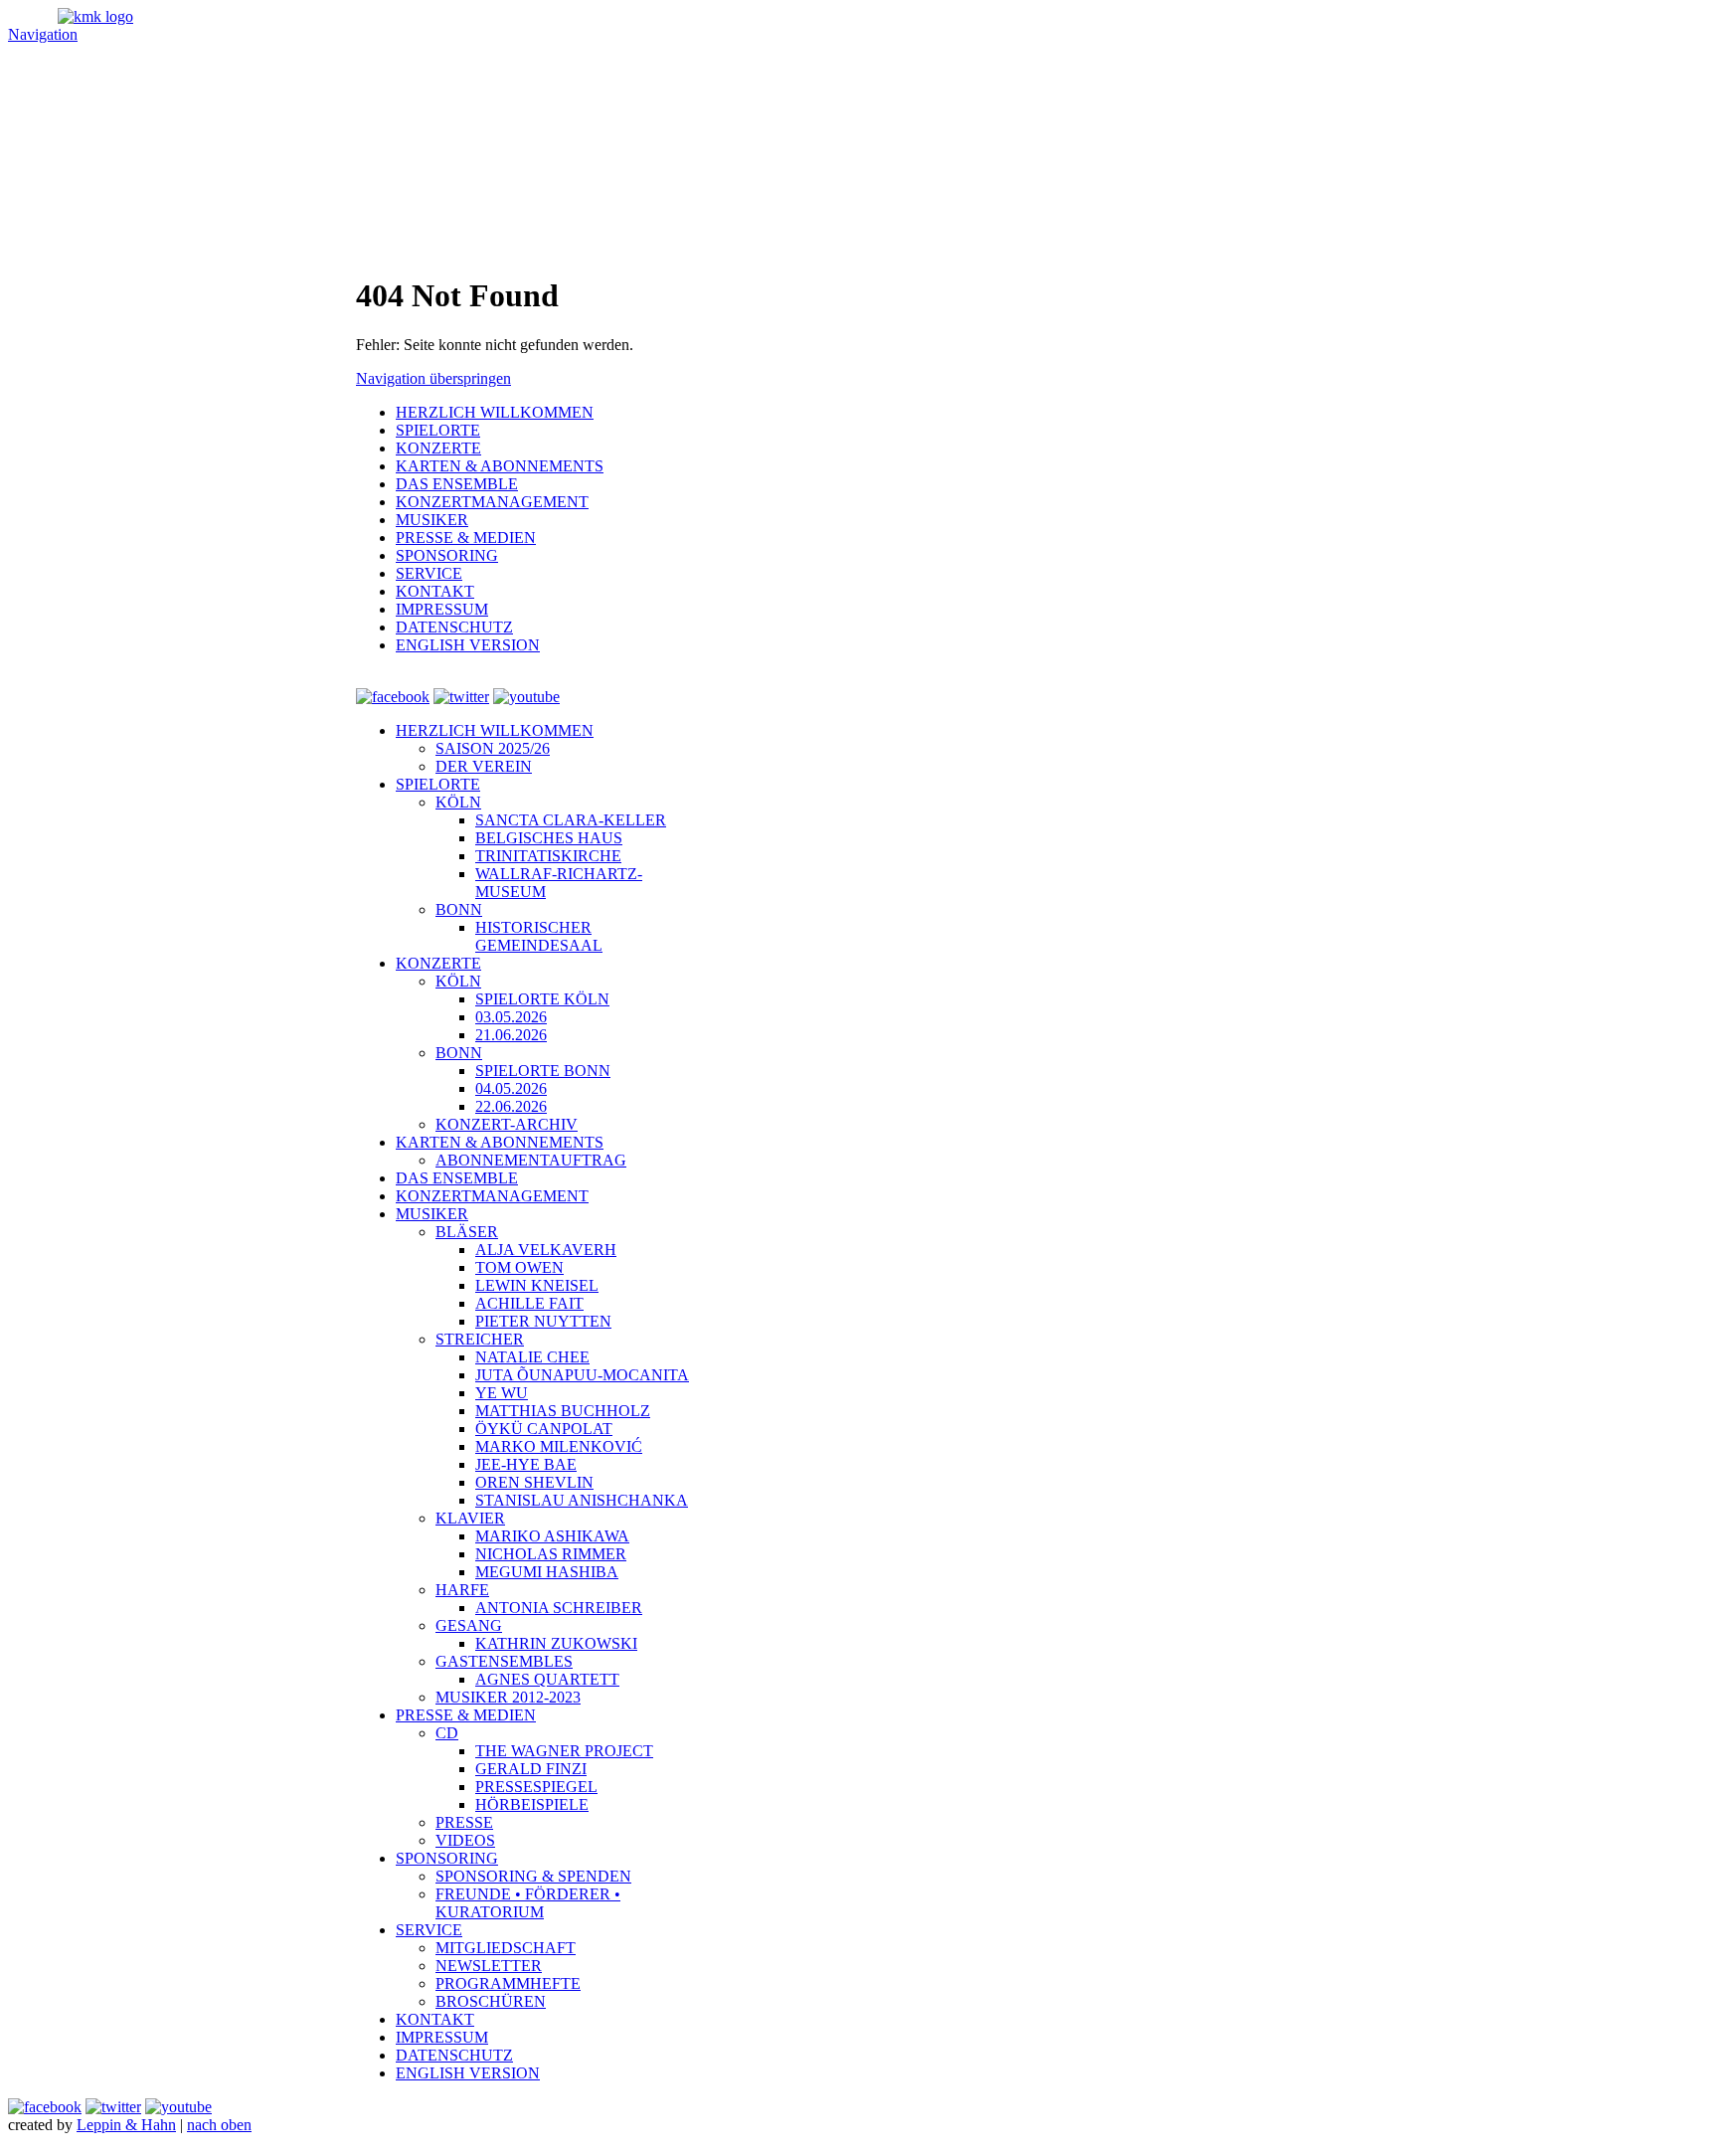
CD (447, 1733)
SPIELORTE (438, 784)
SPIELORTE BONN (543, 1071)
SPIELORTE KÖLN (542, 999)
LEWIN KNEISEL (537, 1285)
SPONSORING (447, 1858)
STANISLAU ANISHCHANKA (582, 1500)
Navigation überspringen (433, 378)
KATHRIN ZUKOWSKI (556, 1643)
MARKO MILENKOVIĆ (559, 1446)
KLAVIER (470, 1518)
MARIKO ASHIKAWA (552, 1536)
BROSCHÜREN (491, 2001)
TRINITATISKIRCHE (548, 856)
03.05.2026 (511, 1017)
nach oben (219, 2125)
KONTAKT (435, 2019)
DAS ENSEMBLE (457, 1178)
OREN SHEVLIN (534, 1482)
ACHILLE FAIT (529, 1303)
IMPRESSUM (442, 2037)
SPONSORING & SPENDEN (533, 1876)
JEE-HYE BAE (526, 1464)
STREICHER (480, 1339)
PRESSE (464, 1822)
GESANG (469, 1625)
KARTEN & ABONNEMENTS (500, 1142)
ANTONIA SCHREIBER (559, 1608)
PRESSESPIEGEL (536, 1787)
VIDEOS (465, 1840)
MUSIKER (432, 1214)
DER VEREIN (484, 766)
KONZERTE (438, 963)
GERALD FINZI (531, 1769)
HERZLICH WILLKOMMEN (495, 730)
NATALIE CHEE (532, 1357)
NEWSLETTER (489, 1966)
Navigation (43, 34)
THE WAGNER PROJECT (564, 1751)
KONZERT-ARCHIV (507, 1124)
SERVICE (429, 1930)
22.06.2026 (511, 1106)
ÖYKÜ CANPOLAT (544, 1429)
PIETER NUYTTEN (543, 1321)
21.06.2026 (511, 1035)
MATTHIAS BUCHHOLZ (563, 1411)
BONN (459, 909)
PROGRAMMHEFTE (508, 1983)
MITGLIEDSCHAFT (506, 1948)
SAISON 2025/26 (493, 748)
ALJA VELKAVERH (546, 1250)
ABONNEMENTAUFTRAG (531, 1160)
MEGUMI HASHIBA (547, 1572)
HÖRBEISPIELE (532, 1804)
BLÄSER (467, 1232)
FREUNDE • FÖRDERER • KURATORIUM (528, 1903)
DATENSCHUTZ (454, 2055)
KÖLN (458, 802)
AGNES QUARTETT (547, 1679)
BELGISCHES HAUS (549, 838)
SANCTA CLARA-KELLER (571, 820)
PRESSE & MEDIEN (466, 1715)
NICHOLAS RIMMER (551, 1554)
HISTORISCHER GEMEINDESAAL (539, 936)
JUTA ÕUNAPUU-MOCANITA (582, 1375)
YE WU (502, 1393)
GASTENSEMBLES (504, 1661)
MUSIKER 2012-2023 (508, 1697)
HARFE (462, 1590)
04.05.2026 (511, 1088)
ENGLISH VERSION (468, 2073)
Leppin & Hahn (126, 2125)
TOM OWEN (519, 1267)
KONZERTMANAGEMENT (492, 1196)
